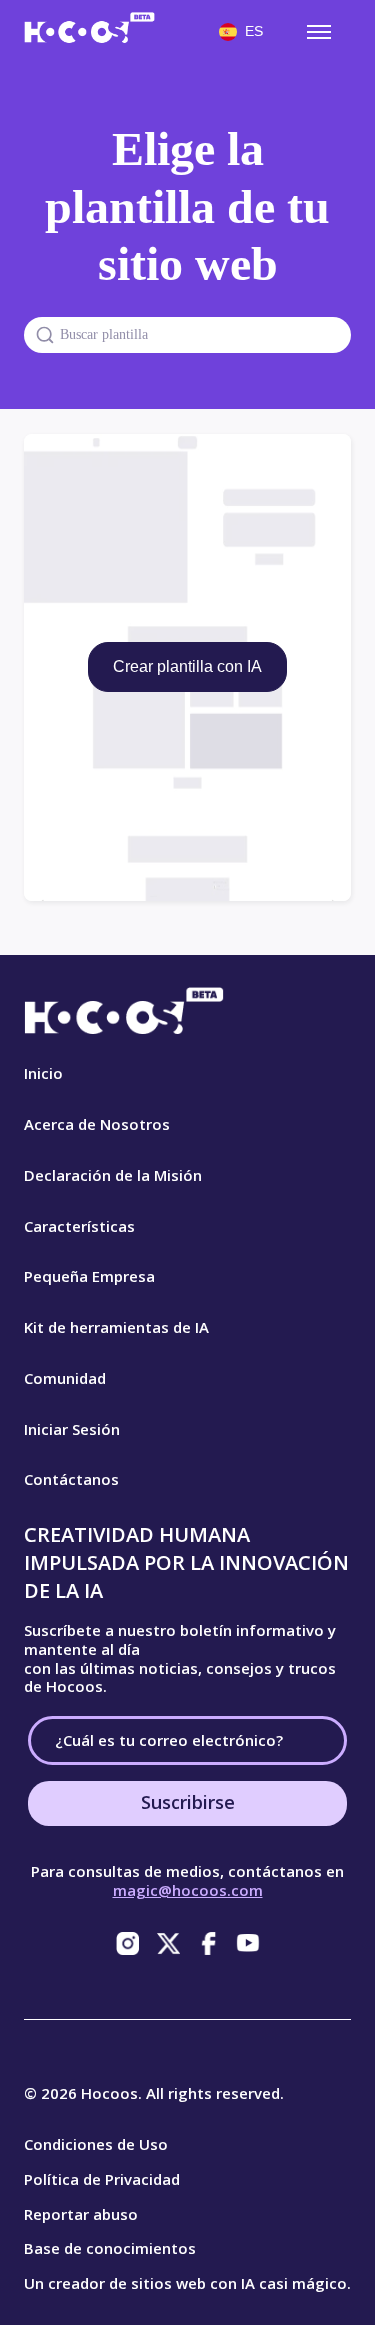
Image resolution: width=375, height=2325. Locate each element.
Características (79, 1226)
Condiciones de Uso (96, 2144)
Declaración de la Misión (113, 1175)
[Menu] (319, 32)
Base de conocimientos (110, 2248)
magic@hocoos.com (188, 1890)
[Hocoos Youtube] (248, 1943)
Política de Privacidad (102, 2179)
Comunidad (65, 1378)
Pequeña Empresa (89, 1276)
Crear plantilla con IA (187, 666)
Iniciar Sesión (72, 1429)
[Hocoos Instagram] (128, 1943)
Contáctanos (71, 1479)
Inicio (43, 1073)
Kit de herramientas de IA (116, 1327)
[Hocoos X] (168, 1943)
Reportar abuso (81, 2214)
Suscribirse (188, 1802)
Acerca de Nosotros (97, 1124)
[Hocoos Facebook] (208, 1943)
